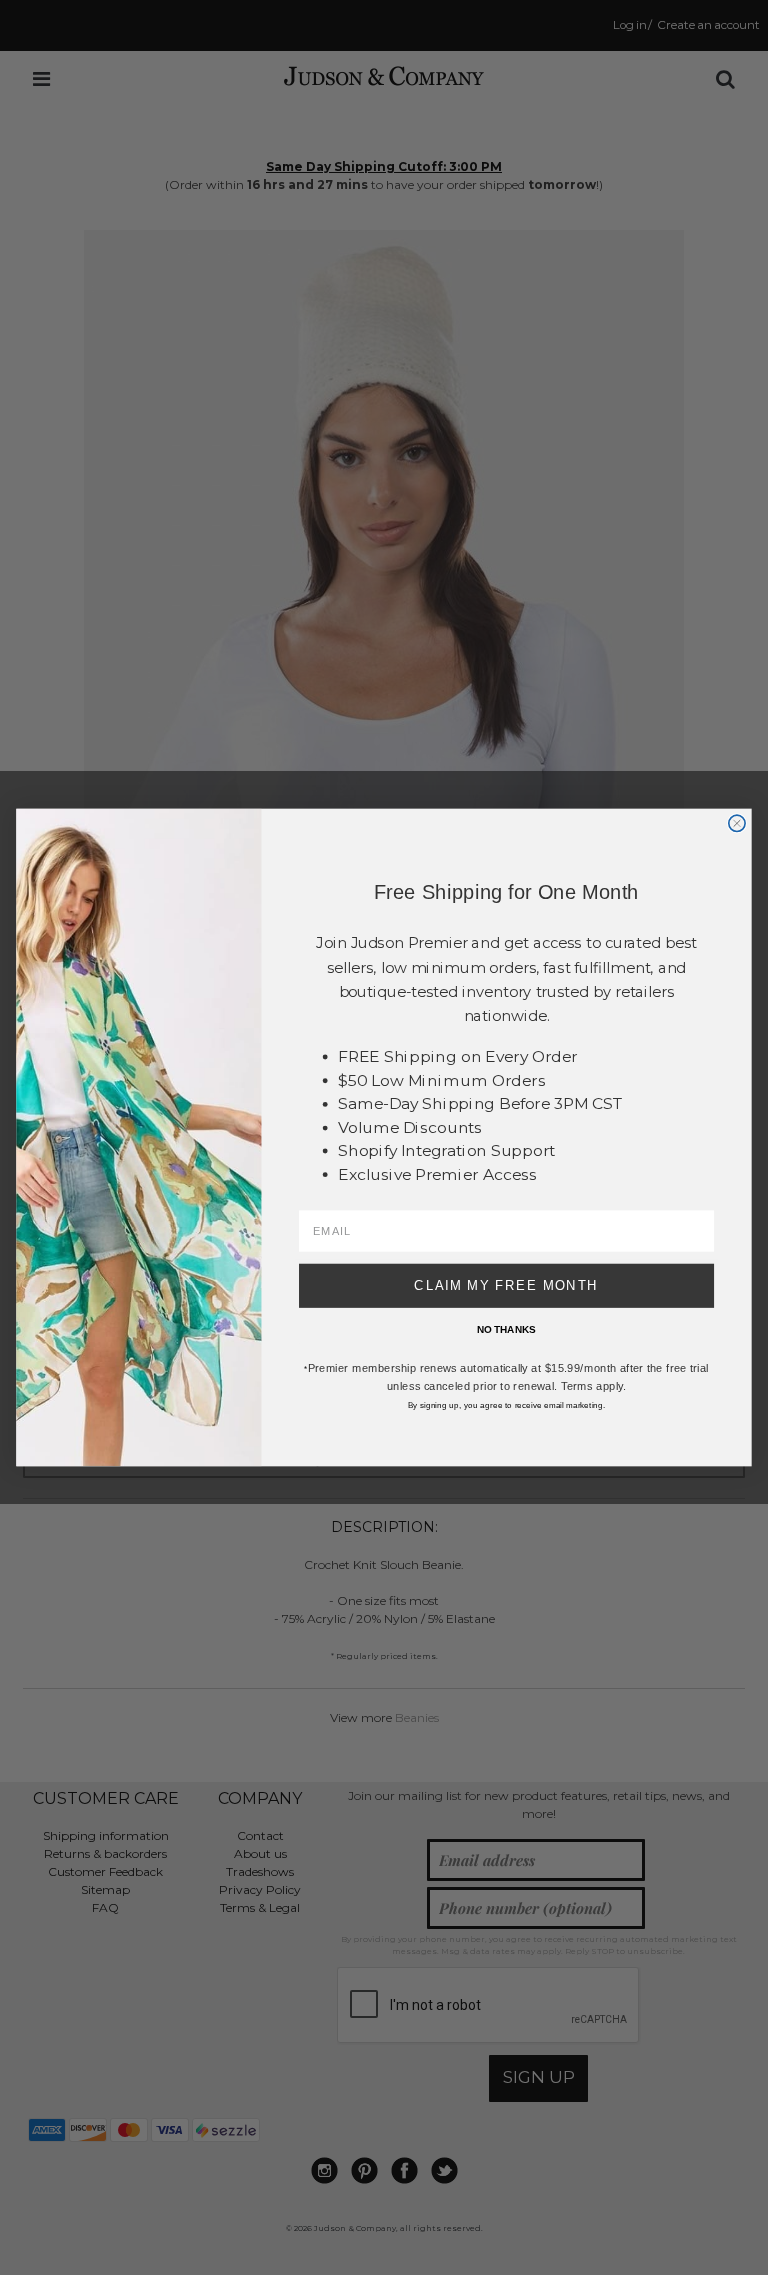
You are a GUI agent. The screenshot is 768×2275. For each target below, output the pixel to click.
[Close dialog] (737, 823)
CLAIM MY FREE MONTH (506, 1285)
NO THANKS (506, 1329)
